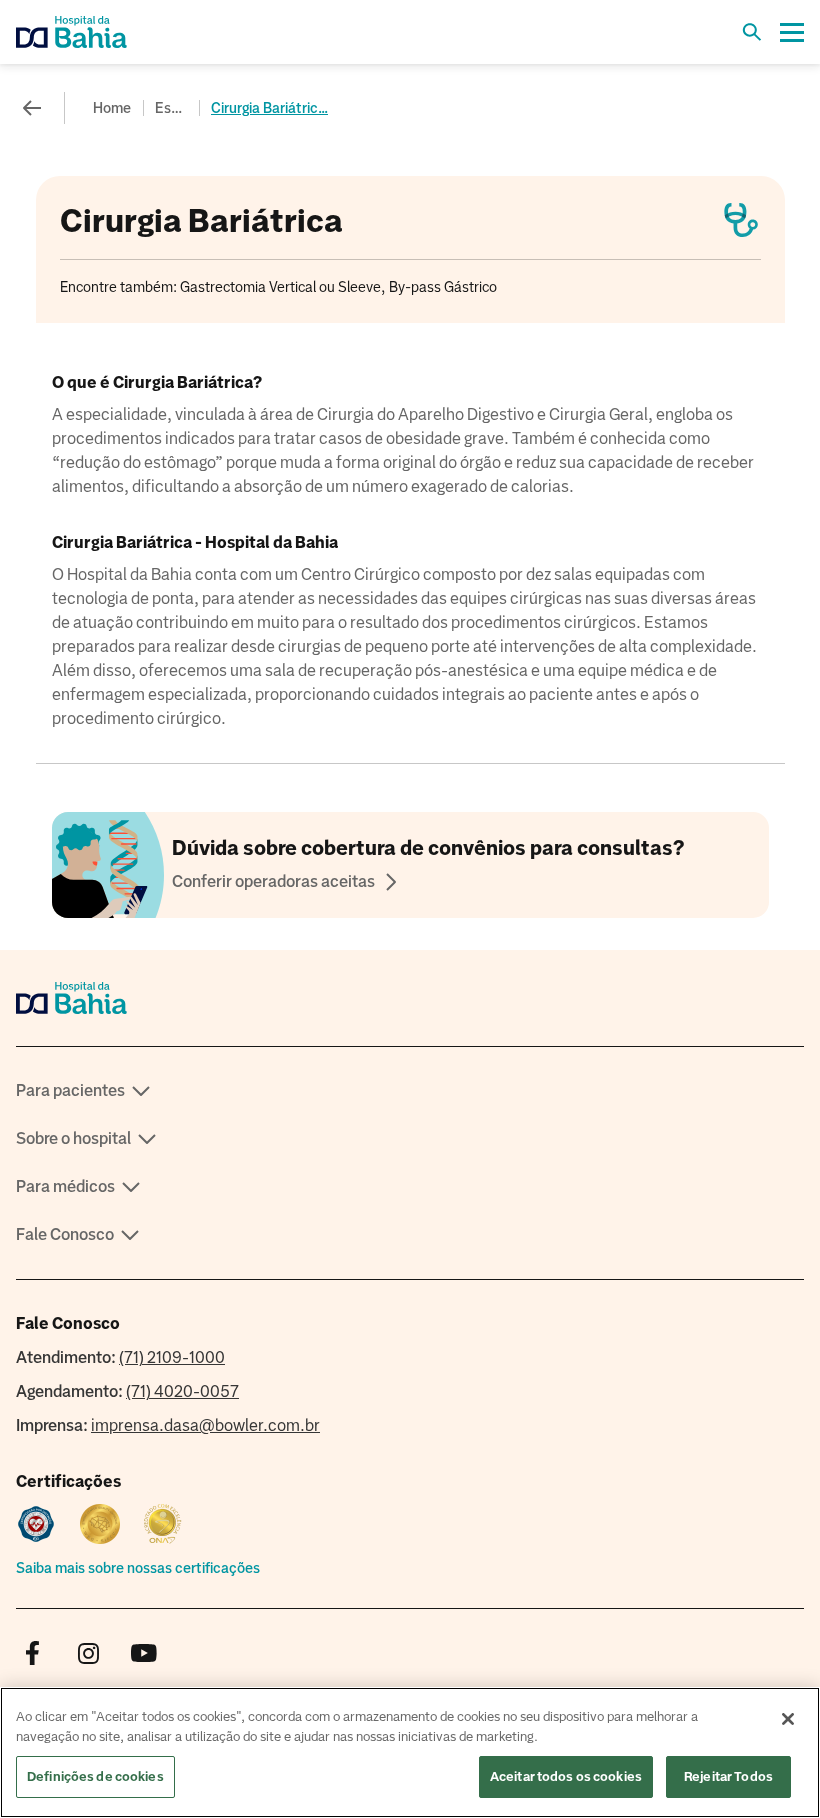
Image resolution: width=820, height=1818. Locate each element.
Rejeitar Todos (728, 1776)
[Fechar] (788, 1719)
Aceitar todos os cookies (566, 1776)
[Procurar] (752, 32)
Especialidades (173, 108)
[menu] (792, 32)
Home (112, 108)
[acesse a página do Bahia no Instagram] (88, 1654)
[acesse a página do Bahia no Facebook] (32, 1654)
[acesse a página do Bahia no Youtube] (144, 1654)
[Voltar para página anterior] (32, 108)
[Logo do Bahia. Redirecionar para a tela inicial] (96, 32)
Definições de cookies (95, 1776)
